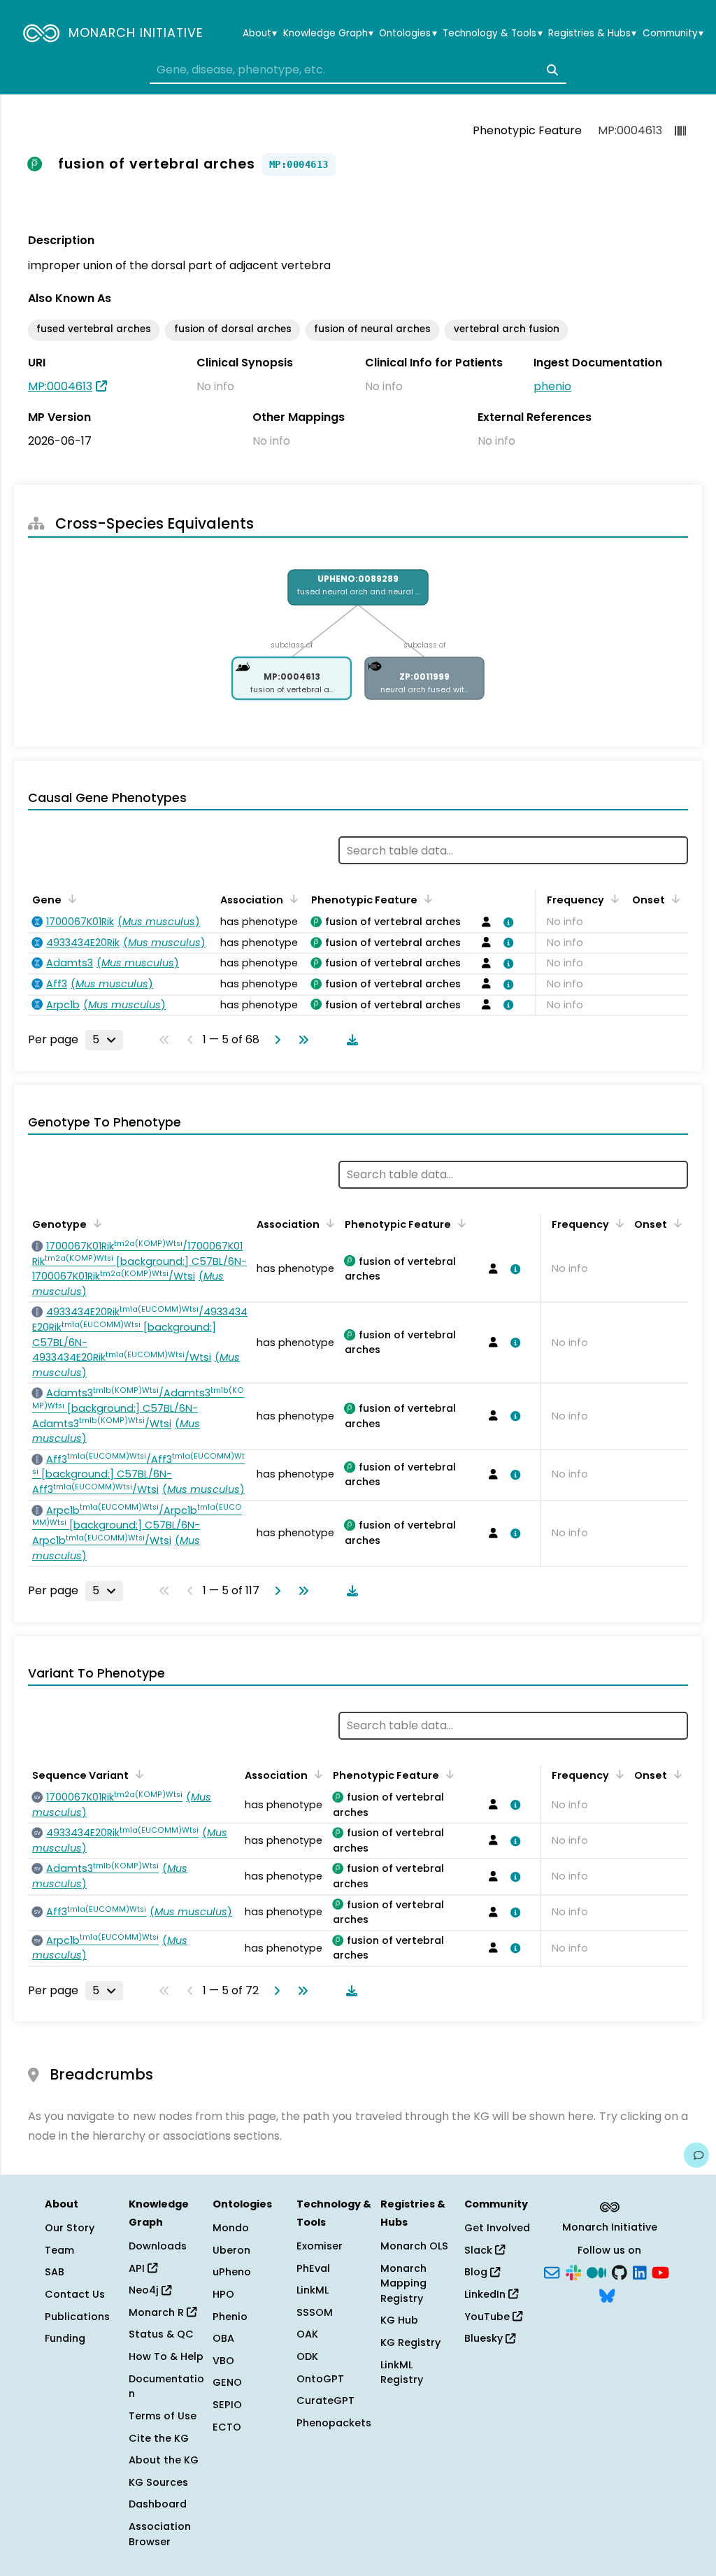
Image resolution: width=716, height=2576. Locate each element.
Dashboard (158, 2504)
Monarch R (158, 2312)
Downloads (158, 2246)
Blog (477, 2272)
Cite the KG (159, 2438)
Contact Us (75, 2294)
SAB (55, 2272)
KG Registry (410, 2342)
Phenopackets (334, 2423)
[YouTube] (660, 2271)
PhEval (313, 2268)
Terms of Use (163, 2416)
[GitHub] (620, 2271)
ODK (307, 2356)
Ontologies (408, 34)
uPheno (232, 2272)
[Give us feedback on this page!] (696, 2155)
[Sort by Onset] (673, 899)
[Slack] (573, 2271)
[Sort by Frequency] (613, 899)
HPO (223, 2294)
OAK (307, 2334)
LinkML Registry (402, 2373)
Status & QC (161, 2334)
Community (673, 34)
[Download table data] (350, 1040)
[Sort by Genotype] (95, 1223)
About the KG (164, 2460)
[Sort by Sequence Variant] (137, 1774)
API (138, 2268)
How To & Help (166, 2356)
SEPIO (227, 2405)
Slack (480, 2250)
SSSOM (315, 2312)
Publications (77, 2317)
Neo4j (145, 2290)
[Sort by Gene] (70, 899)
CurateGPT (325, 2400)
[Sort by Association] (292, 899)
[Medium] (596, 2271)
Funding (65, 2338)
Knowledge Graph (328, 34)
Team (59, 2250)
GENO (227, 2382)
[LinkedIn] (640, 2271)
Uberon (231, 2250)
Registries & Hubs (592, 34)
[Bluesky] (607, 2295)
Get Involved (497, 2228)
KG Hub (399, 2320)
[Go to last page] (301, 1040)
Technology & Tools (492, 34)
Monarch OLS (414, 2246)
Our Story (70, 2228)
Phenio (230, 2317)
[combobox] (358, 70)
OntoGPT (320, 2379)
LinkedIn (486, 2294)
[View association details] (506, 922)
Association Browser (160, 2534)
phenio (552, 386)
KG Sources (158, 2482)
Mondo (231, 2228)
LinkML (313, 2290)
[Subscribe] (552, 2271)
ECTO (227, 2427)
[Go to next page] (275, 1040)
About (260, 34)
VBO (223, 2361)
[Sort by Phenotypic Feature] (426, 899)
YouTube (488, 2317)
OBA (223, 2338)
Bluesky (485, 2338)
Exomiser (320, 2246)
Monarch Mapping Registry (403, 2283)
